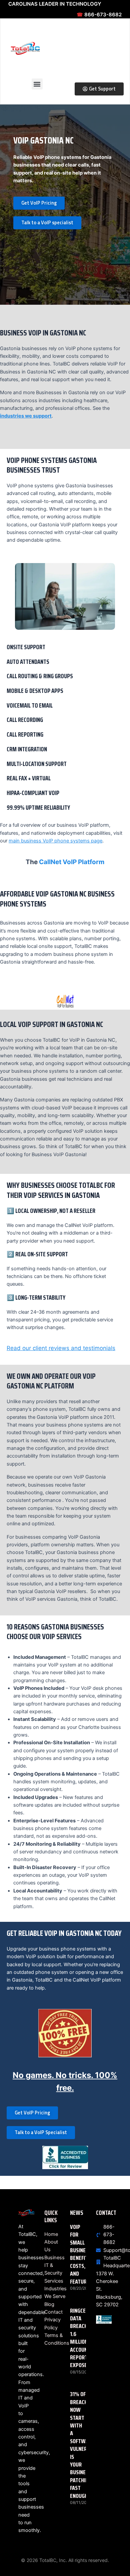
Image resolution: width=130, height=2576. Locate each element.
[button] (37, 84)
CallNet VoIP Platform (72, 862)
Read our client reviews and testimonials (61, 1348)
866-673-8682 (99, 15)
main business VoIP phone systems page (55, 841)
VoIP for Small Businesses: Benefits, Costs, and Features (84, 2254)
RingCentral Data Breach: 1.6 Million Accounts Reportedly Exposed (85, 2338)
